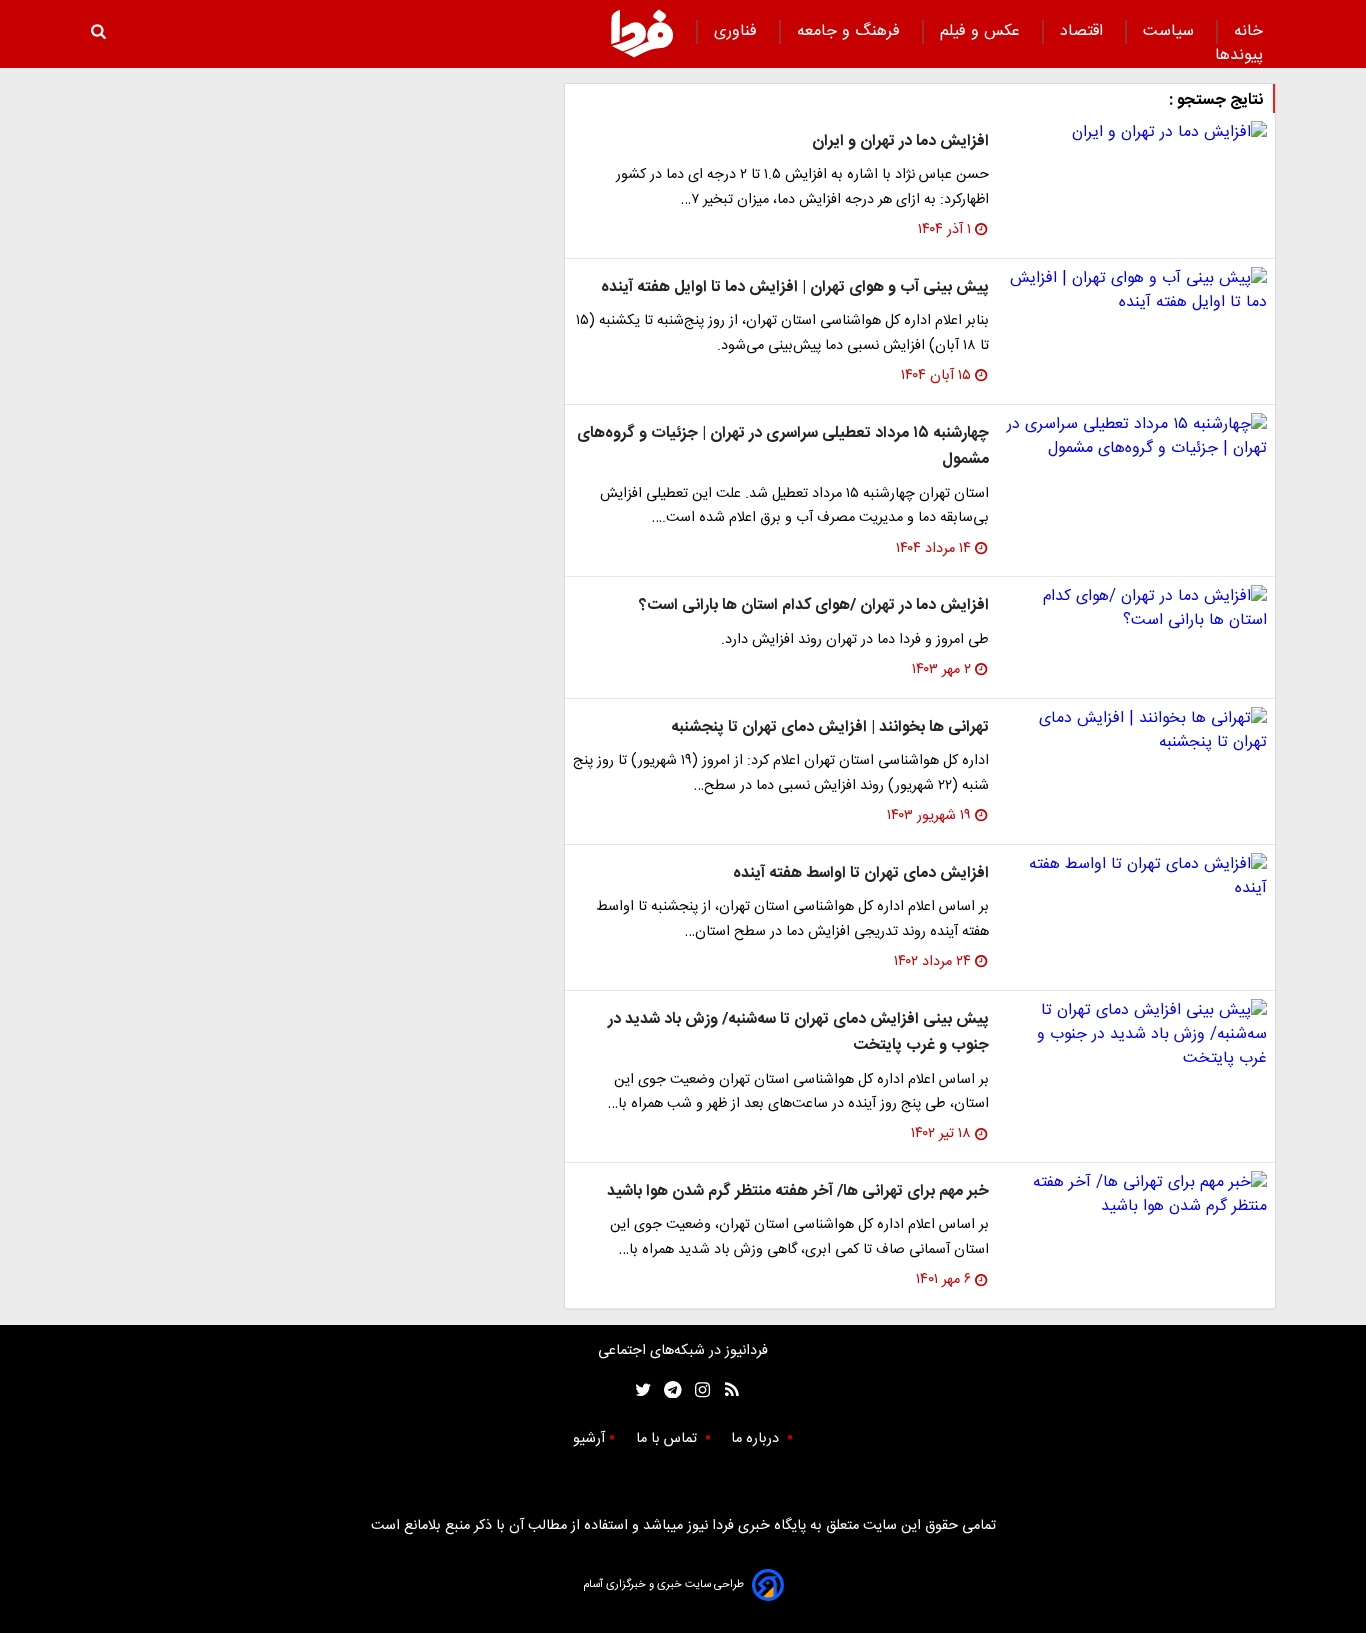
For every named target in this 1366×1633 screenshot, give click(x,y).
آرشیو (589, 1439)
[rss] (725, 1390)
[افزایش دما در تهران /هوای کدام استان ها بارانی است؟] (1136, 609)
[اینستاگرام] (697, 1390)
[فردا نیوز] (642, 33)
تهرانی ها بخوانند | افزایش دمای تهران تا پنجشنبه (830, 727)
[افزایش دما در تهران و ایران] (1136, 133)
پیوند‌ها (1239, 55)
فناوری (738, 31)
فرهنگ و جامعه (851, 31)
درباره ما (757, 1439)
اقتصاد (1084, 31)
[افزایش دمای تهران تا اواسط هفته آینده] (1136, 877)
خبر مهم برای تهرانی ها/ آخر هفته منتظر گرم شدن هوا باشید (798, 1191)
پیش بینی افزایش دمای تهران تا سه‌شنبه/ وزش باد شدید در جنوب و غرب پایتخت (798, 1032)
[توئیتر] (639, 1390)
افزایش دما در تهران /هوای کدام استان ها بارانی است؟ (814, 605)
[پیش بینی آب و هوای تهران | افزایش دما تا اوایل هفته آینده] (1136, 291)
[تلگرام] (666, 1390)
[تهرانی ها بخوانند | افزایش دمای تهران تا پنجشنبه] (1136, 731)
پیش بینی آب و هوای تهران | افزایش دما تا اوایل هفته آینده (795, 287)
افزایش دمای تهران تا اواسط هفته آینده (861, 873)
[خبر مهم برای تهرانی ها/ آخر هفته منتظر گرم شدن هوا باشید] (1136, 1195)
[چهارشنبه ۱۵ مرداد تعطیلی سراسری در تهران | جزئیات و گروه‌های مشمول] (1136, 437)
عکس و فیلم (982, 31)
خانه (1248, 31)
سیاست (1171, 31)
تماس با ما (668, 1439)
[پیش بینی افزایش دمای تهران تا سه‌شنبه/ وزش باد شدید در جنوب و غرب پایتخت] (1136, 1035)
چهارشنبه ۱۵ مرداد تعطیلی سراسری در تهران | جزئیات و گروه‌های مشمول (783, 446)
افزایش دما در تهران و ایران (900, 141)
